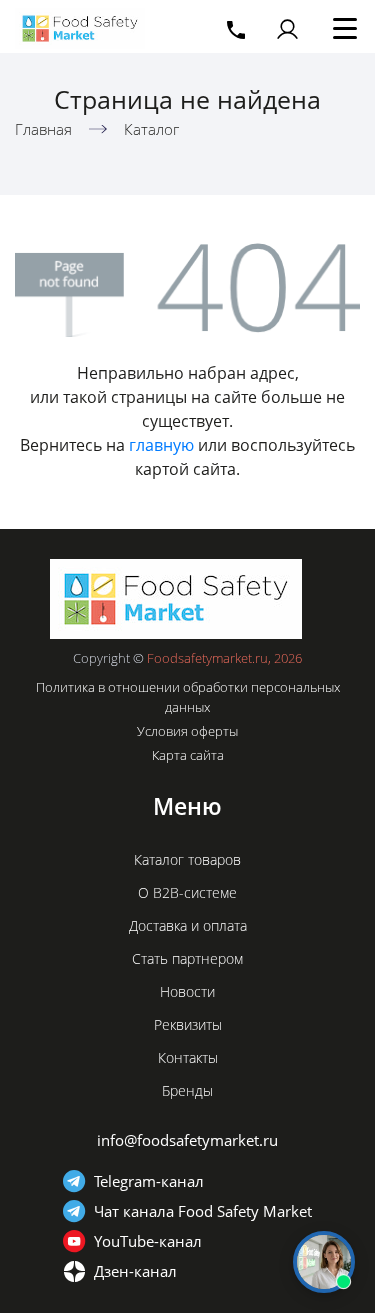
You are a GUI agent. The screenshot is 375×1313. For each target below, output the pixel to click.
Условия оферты (187, 731)
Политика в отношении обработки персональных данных (188, 697)
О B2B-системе (187, 892)
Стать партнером (187, 958)
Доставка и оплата (188, 925)
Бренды (187, 1090)
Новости (187, 991)
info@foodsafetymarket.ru (187, 1140)
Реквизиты (188, 1024)
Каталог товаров (187, 859)
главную (161, 445)
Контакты (188, 1057)
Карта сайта (188, 755)
